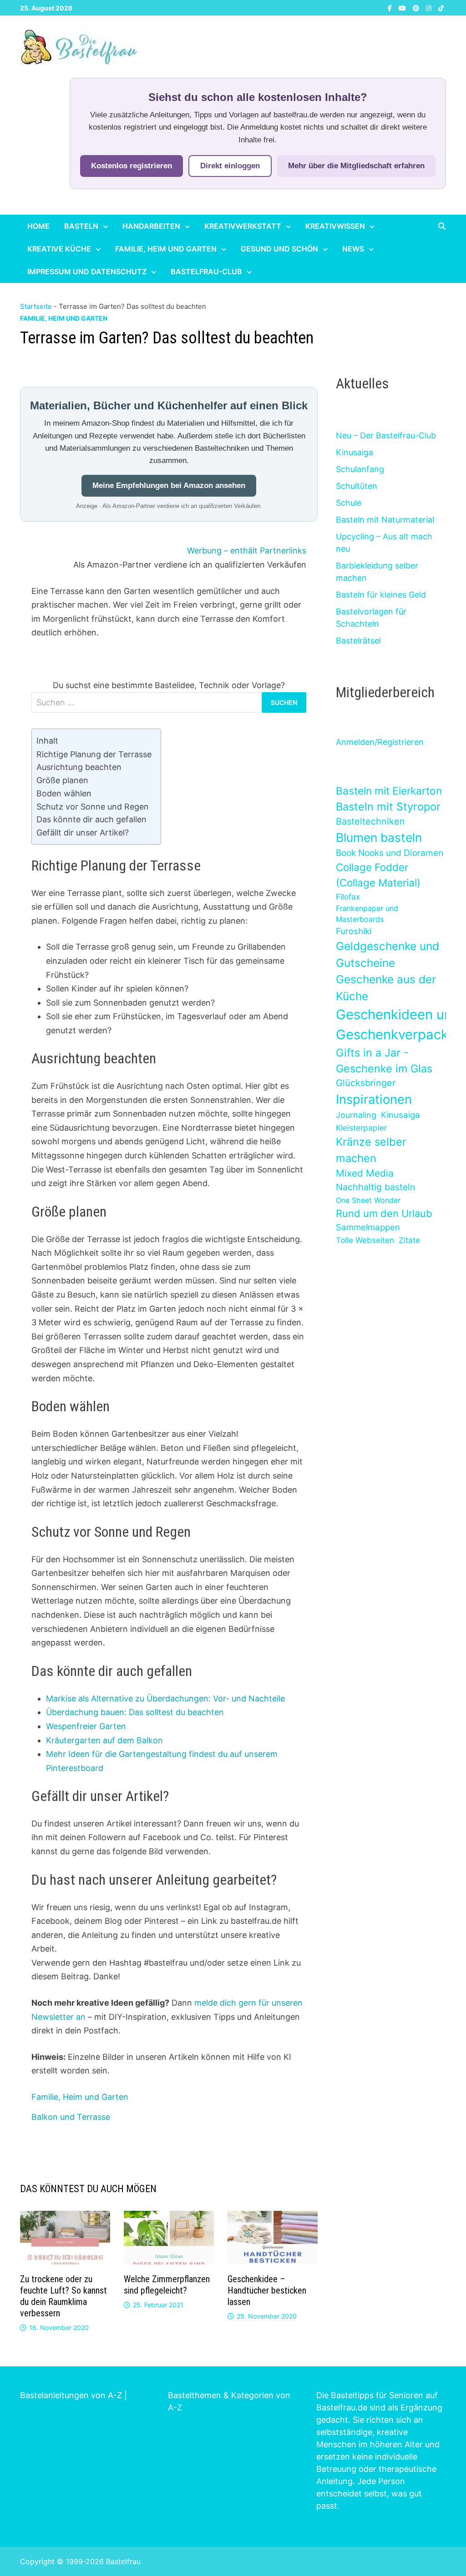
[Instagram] (430, 8)
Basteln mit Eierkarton (389, 791)
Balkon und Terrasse (71, 2117)
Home (38, 226)
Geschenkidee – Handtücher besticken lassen (267, 2290)
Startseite (36, 306)
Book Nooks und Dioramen (390, 853)
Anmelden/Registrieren (380, 742)
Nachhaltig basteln (375, 1187)
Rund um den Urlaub (384, 1213)
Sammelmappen (368, 1227)
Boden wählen (64, 793)
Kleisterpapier (361, 1128)
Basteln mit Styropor (388, 807)
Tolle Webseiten (365, 1240)
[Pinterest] (417, 8)
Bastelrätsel (358, 641)
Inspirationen (374, 1099)
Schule (349, 503)
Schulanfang (360, 469)
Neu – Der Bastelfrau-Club (386, 435)
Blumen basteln (379, 837)
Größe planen (62, 780)
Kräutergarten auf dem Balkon (104, 1740)
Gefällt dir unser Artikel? (83, 833)
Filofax (348, 897)
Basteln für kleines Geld (381, 595)
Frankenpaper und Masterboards (367, 914)
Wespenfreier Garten (86, 1726)
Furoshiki (354, 931)
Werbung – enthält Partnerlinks (247, 551)
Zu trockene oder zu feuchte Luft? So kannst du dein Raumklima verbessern (63, 2296)
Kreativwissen (335, 226)
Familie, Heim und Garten (166, 249)
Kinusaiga (355, 452)
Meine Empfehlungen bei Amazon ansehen (169, 486)
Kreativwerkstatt (243, 226)
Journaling (356, 1115)
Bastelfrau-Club (206, 272)
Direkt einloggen (230, 166)
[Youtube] (403, 8)
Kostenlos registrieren (132, 166)
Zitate (409, 1240)
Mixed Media (365, 1173)
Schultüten (357, 486)
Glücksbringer (366, 1083)
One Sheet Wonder (368, 1200)
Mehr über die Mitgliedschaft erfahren (356, 166)
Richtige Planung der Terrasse (94, 754)
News (353, 249)
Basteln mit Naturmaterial (385, 520)
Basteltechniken (370, 821)
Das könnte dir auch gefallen (91, 819)
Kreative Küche (59, 249)
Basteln (81, 226)
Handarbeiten (151, 226)
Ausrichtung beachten (79, 767)
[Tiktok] (441, 8)
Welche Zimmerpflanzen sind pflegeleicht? (167, 2285)
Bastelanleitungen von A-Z (71, 2395)
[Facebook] (391, 8)
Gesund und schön (279, 249)
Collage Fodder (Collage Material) (378, 875)
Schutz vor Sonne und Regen (93, 807)
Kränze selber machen (371, 1150)
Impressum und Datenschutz (87, 272)
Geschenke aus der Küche (386, 988)
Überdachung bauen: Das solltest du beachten (135, 1712)
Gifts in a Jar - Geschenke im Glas (384, 1061)
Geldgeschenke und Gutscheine (387, 954)
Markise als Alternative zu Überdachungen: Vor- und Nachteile (165, 1698)
